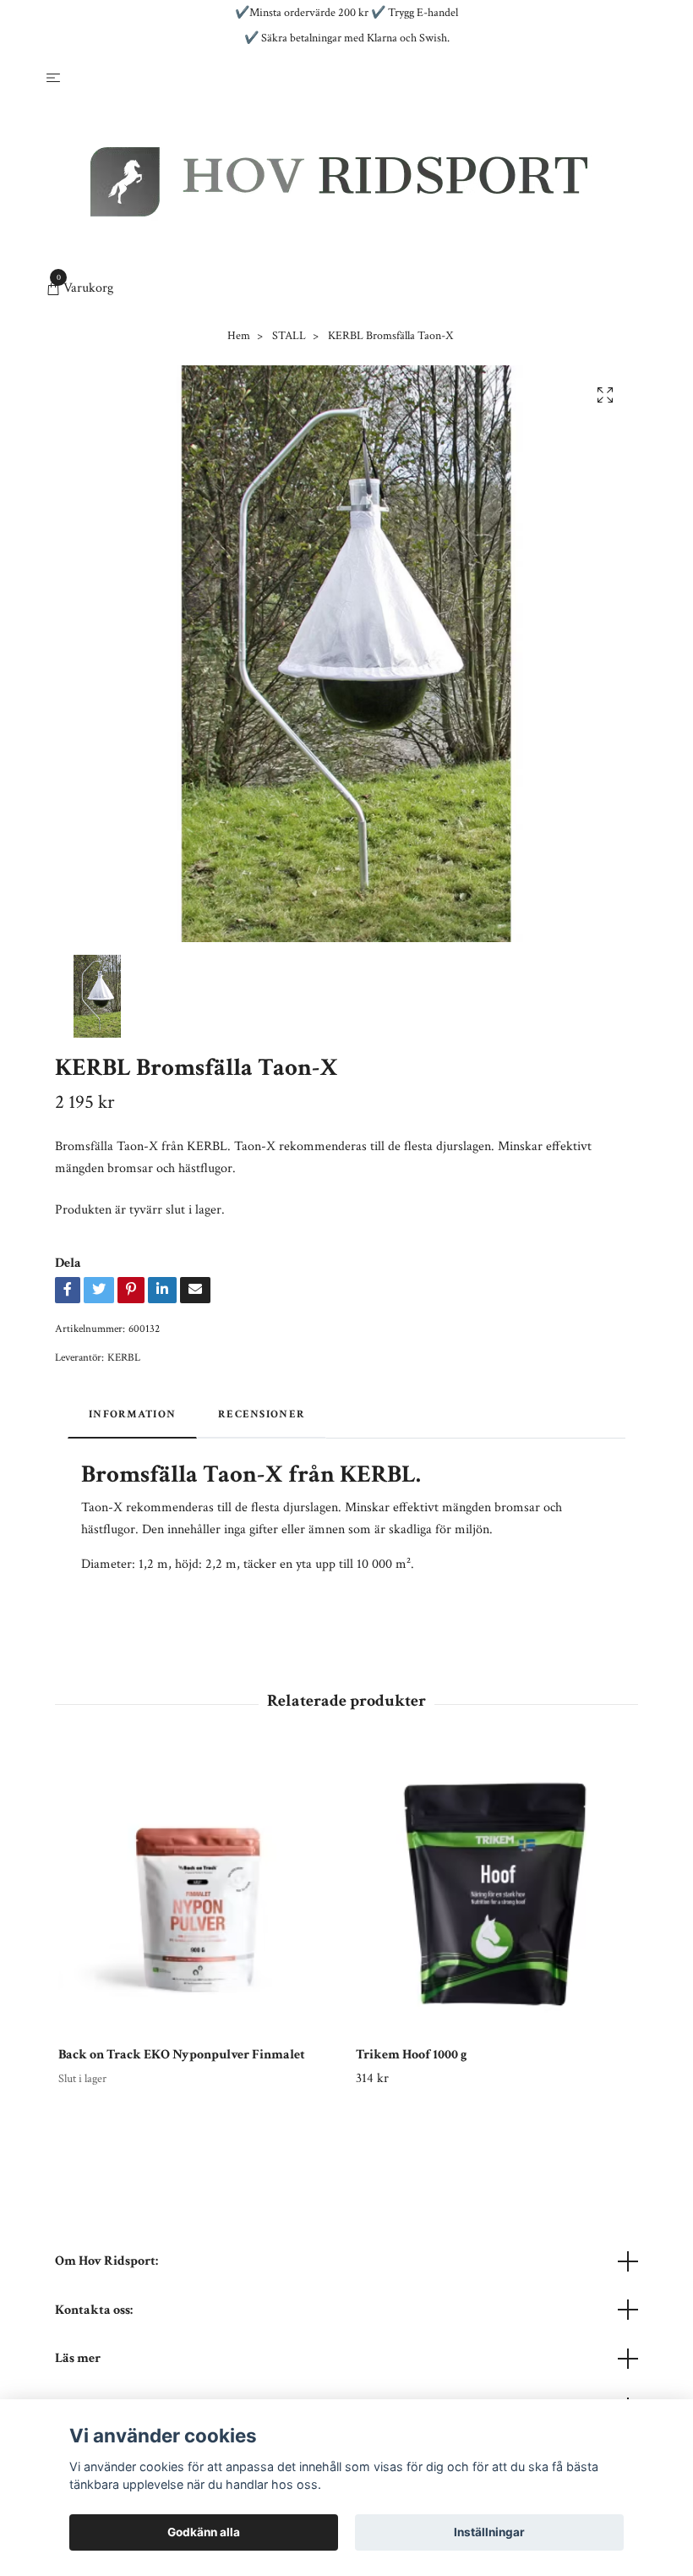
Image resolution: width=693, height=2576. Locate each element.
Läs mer (78, 2358)
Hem (239, 336)
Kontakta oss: (94, 2310)
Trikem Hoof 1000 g (412, 2055)
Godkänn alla (204, 2532)
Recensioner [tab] (262, 1414)
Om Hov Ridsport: (106, 2261)
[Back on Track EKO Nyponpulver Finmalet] (197, 1894)
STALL (289, 336)
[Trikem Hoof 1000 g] (495, 1894)
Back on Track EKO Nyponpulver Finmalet (182, 2055)
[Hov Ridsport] (339, 182)
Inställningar (489, 2532)
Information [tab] (132, 1414)
